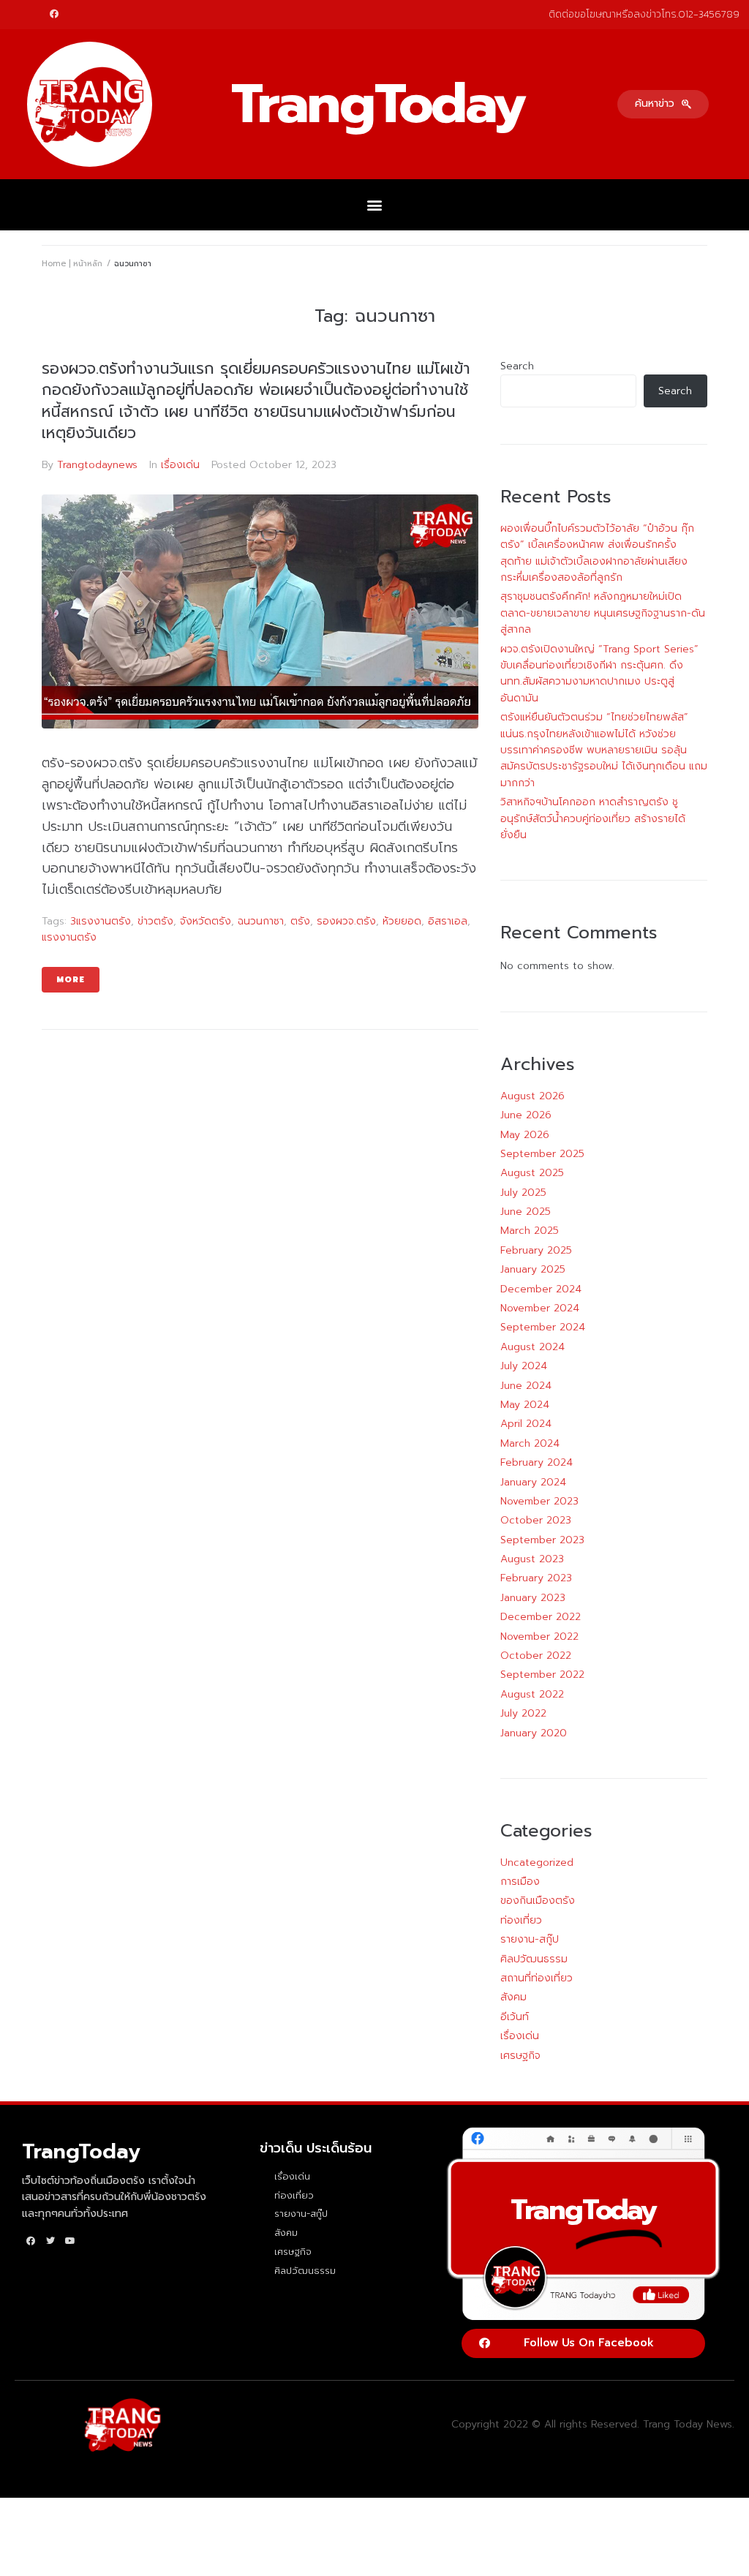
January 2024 (533, 1482)
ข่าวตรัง (155, 921)
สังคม (513, 1997)
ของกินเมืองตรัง (538, 1901)
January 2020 (534, 1733)
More (71, 980)
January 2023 (533, 1598)
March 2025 (530, 1231)
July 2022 (523, 1713)
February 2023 (536, 1578)
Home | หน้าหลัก (72, 264)
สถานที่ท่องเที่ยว (537, 1978)
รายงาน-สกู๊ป (530, 1939)
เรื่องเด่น (180, 465)
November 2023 (539, 1501)
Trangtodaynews (97, 465)
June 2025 (526, 1212)
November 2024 (540, 1308)
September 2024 (543, 1327)
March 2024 (530, 1443)
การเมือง (520, 1882)
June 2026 (526, 1115)
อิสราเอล (448, 921)
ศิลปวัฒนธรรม (534, 1959)
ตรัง (300, 921)
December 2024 (541, 1289)
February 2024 (537, 1462)
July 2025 (523, 1193)
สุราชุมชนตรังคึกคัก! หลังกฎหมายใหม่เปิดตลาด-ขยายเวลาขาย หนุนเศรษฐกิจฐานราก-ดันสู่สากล (603, 613)
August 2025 (532, 1173)
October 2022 (536, 1656)
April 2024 (526, 1424)
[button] (663, 104)
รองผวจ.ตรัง (346, 921)
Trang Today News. (689, 2424)
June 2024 (526, 1386)
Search (517, 366)
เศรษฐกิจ (520, 2056)
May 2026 (525, 1135)
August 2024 (532, 1347)
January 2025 (533, 1269)
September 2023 (542, 1540)
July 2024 (524, 1366)
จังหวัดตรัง (206, 921)
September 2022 (542, 1675)
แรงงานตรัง (69, 937)
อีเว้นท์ (515, 2017)
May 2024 (525, 1405)
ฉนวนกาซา (261, 921)
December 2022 (541, 1617)
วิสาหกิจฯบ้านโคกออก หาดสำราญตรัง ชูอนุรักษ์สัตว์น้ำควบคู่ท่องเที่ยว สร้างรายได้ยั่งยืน (593, 818)
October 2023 (536, 1520)
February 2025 (536, 1250)
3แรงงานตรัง (101, 921)
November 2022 (539, 1637)
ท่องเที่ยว (521, 1920)
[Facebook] (54, 14)
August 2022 (532, 1694)
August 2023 (532, 1559)
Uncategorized (537, 1863)
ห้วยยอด (402, 921)
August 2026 (532, 1096)
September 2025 (542, 1154)
